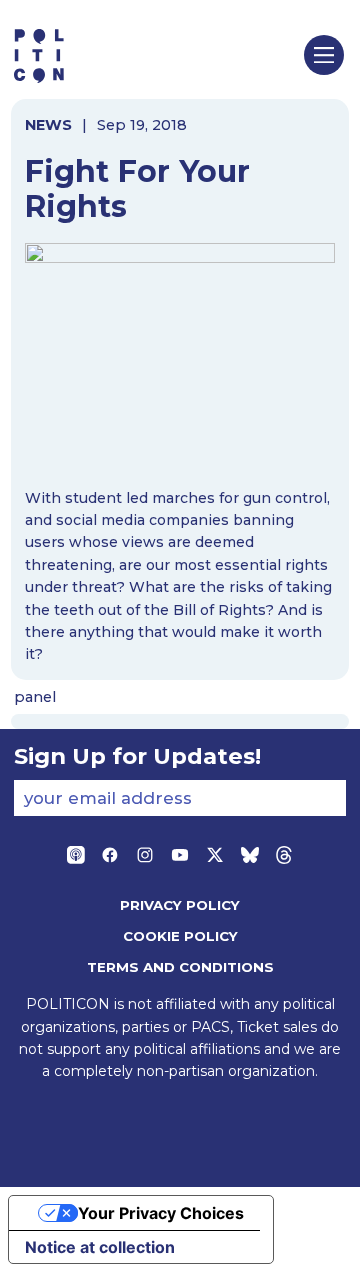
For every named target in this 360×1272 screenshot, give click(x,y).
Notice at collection (100, 1247)
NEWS (48, 125)
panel (35, 697)
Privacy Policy (180, 905)
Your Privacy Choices (161, 1213)
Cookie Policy (180, 936)
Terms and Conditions (180, 967)
